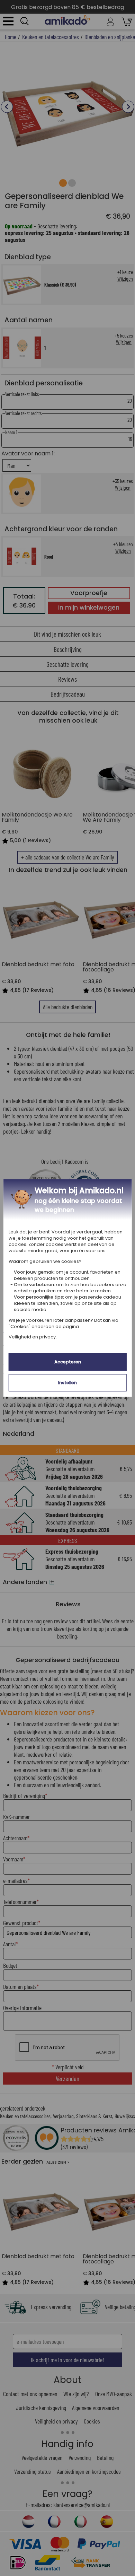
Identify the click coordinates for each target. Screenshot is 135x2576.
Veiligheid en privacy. (33, 1337)
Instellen (67, 1383)
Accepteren (68, 1362)
